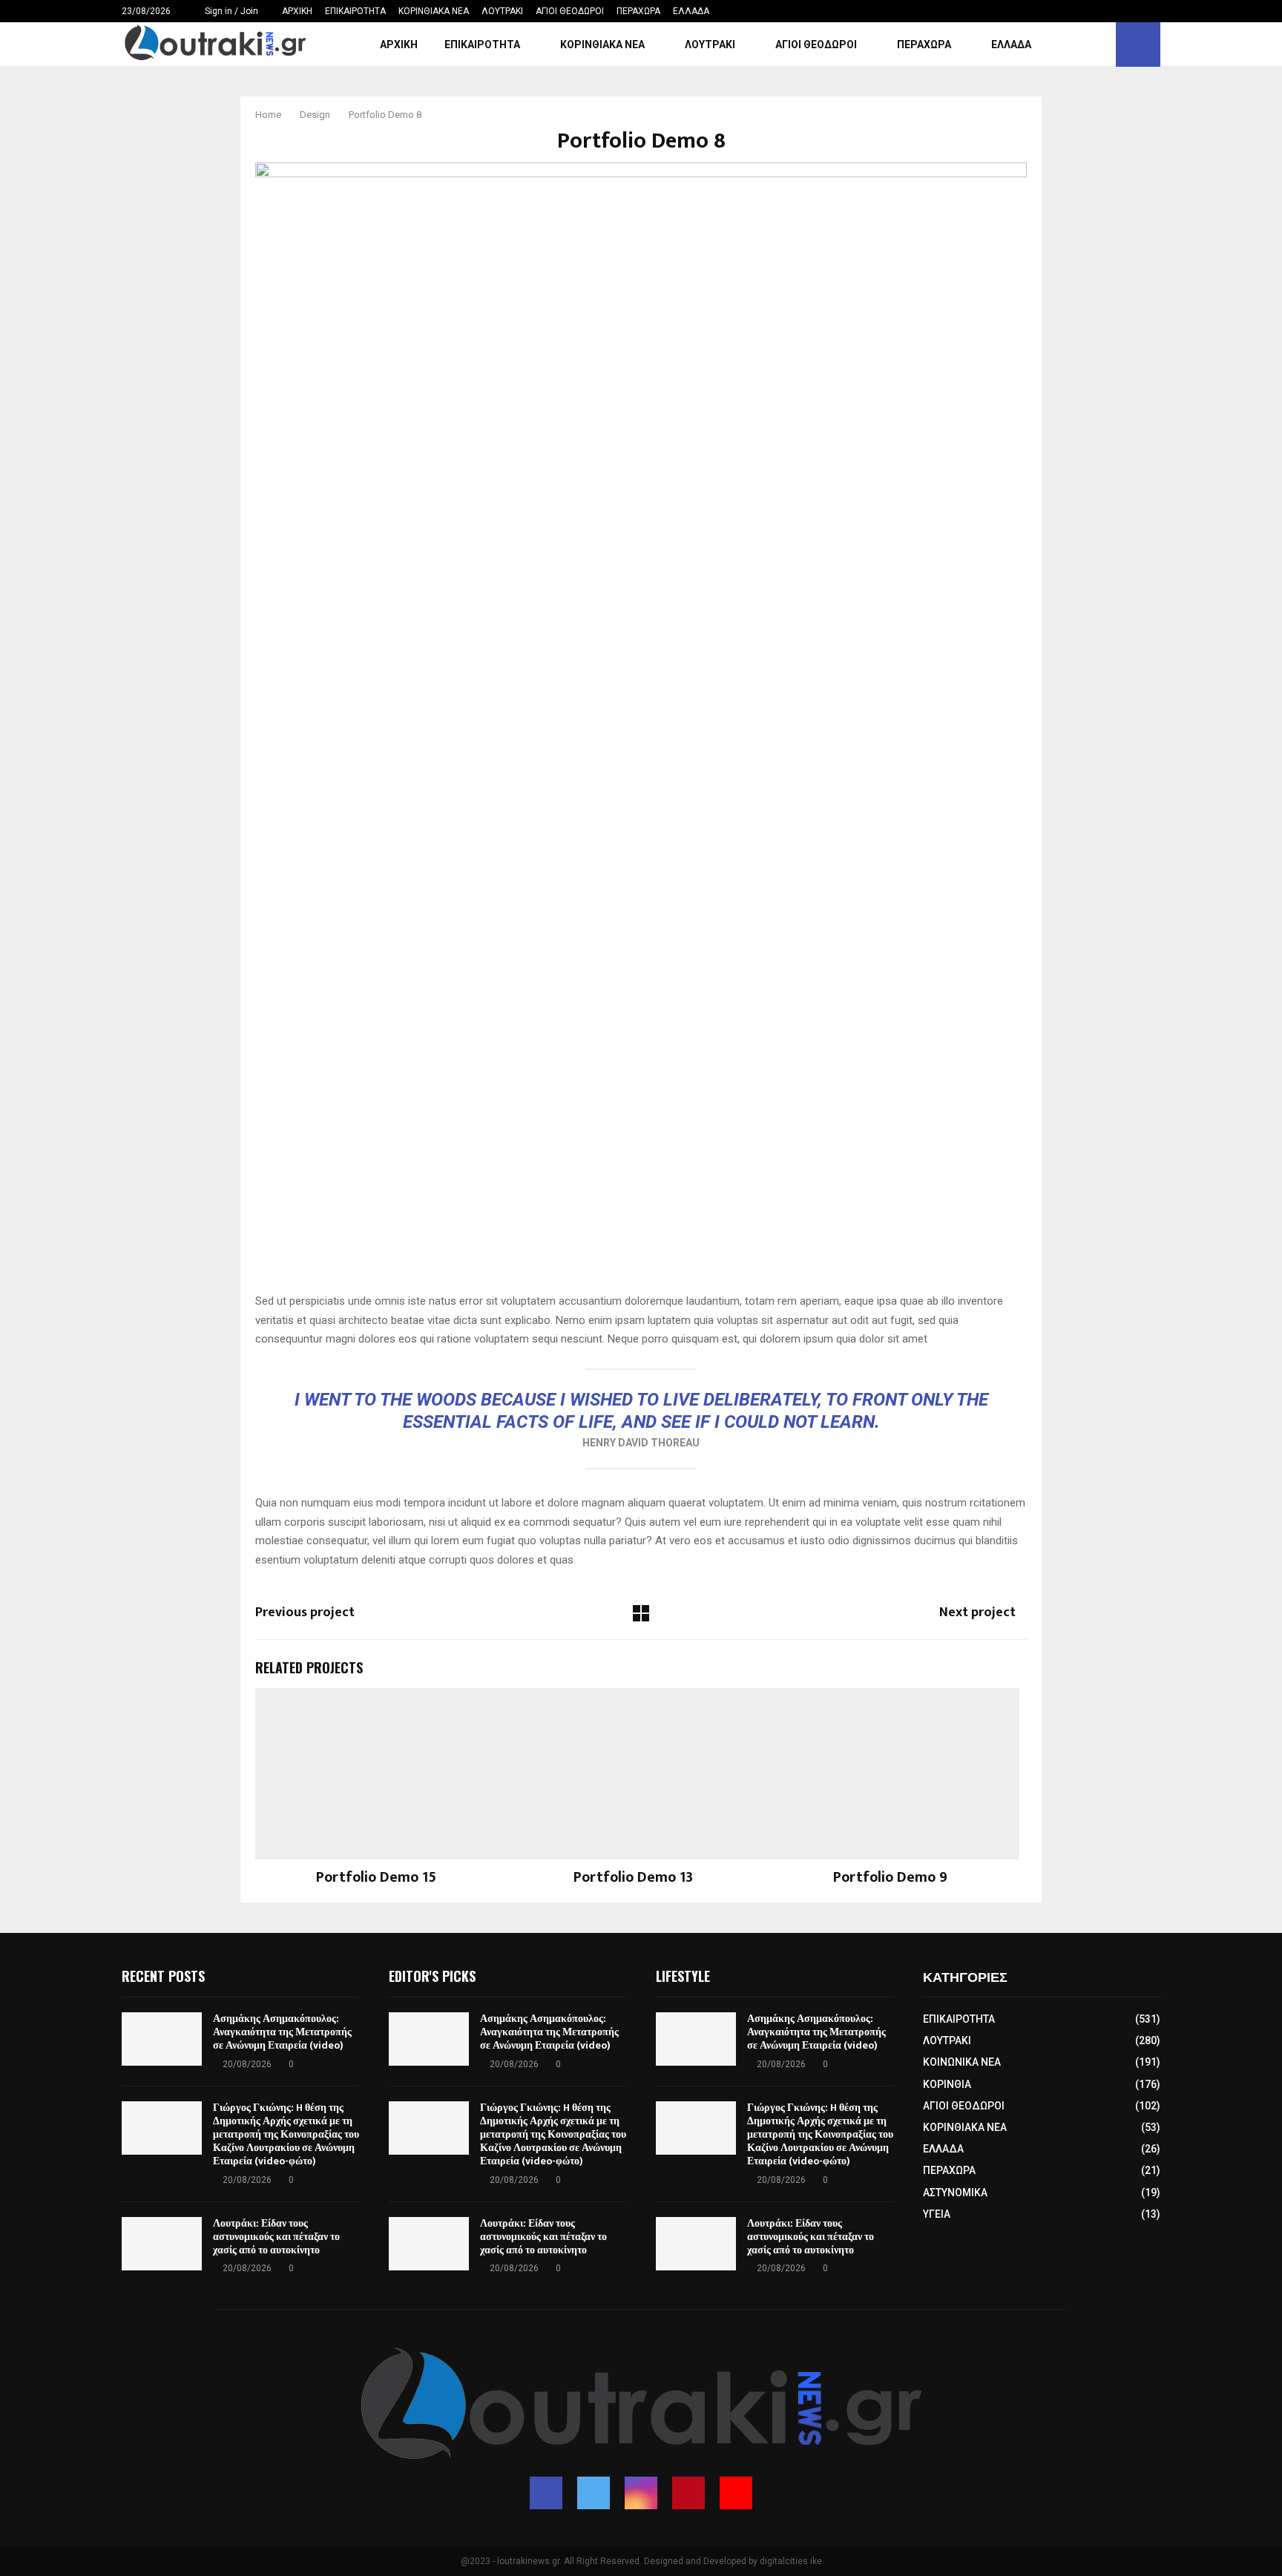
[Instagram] (641, 2493)
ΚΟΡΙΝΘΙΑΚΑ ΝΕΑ (434, 11)
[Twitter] (594, 2493)
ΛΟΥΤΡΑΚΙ (502, 11)
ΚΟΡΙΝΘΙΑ (947, 2084)
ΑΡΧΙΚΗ (297, 11)
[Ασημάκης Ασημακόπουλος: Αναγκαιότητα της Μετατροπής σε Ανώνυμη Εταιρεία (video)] (162, 2039)
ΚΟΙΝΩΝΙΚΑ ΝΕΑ (962, 2062)
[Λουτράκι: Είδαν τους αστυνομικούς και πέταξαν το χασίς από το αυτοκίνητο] (162, 2244)
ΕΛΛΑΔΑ (691, 11)
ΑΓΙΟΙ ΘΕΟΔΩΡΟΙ (570, 11)
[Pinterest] (688, 2493)
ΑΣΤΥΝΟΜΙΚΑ (955, 2193)
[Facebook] (546, 2493)
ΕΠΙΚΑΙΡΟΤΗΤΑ (355, 11)
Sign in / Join (230, 11)
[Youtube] (736, 2493)
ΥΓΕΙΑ (937, 2214)
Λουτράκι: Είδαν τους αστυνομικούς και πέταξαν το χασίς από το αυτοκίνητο (276, 2237)
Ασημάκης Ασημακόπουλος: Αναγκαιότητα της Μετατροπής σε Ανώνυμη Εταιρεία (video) (282, 2032)
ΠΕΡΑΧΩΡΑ (638, 11)
